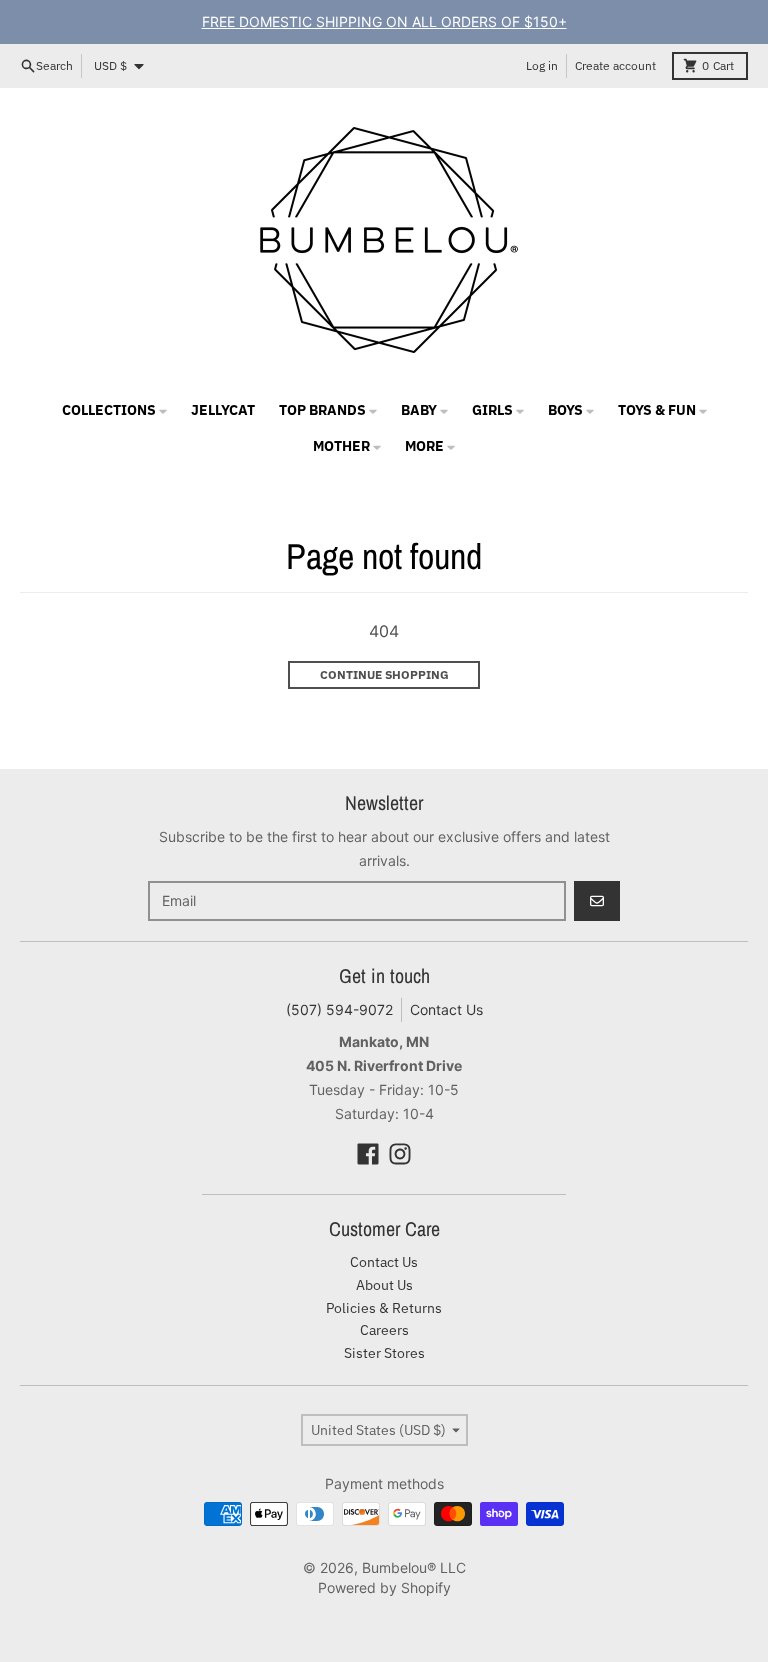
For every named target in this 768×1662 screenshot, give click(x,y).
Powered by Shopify (384, 1587)
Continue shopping (384, 674)
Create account (615, 65)
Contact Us (446, 1009)
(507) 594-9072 (339, 1009)
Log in (542, 65)
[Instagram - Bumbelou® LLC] (400, 1154)
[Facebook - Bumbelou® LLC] (368, 1154)
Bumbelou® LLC (414, 1567)
